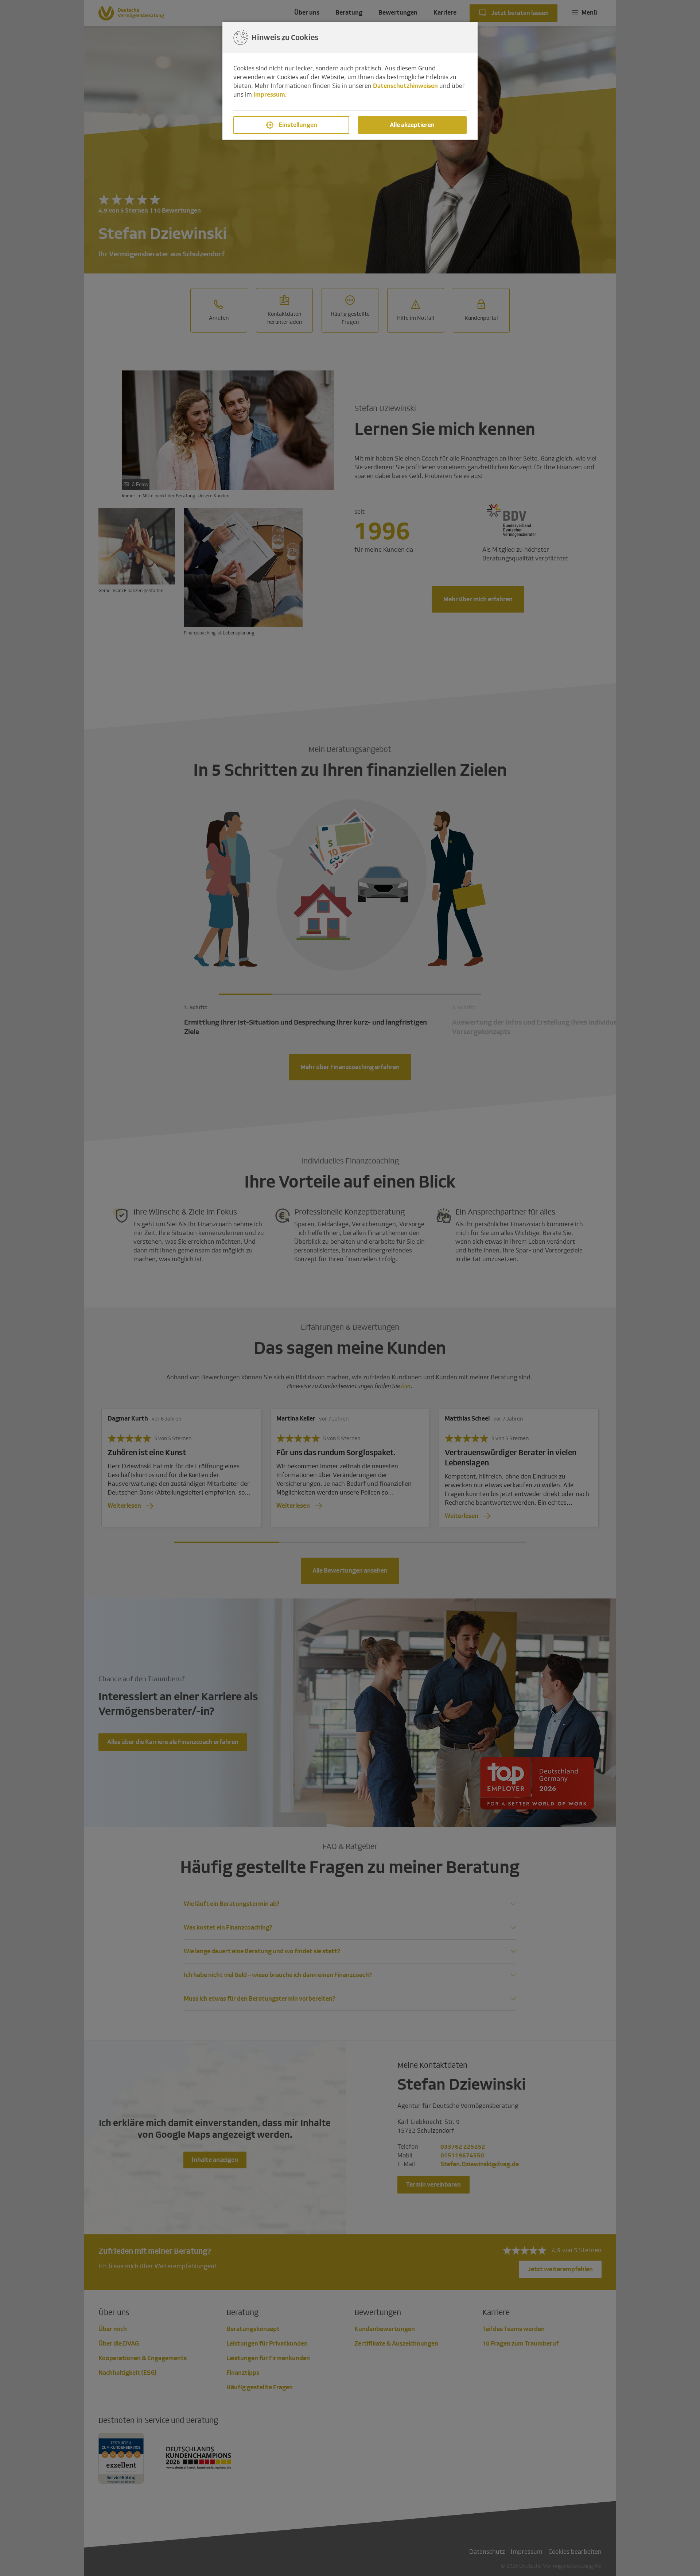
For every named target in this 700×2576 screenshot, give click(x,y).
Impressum (269, 95)
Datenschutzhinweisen (405, 86)
